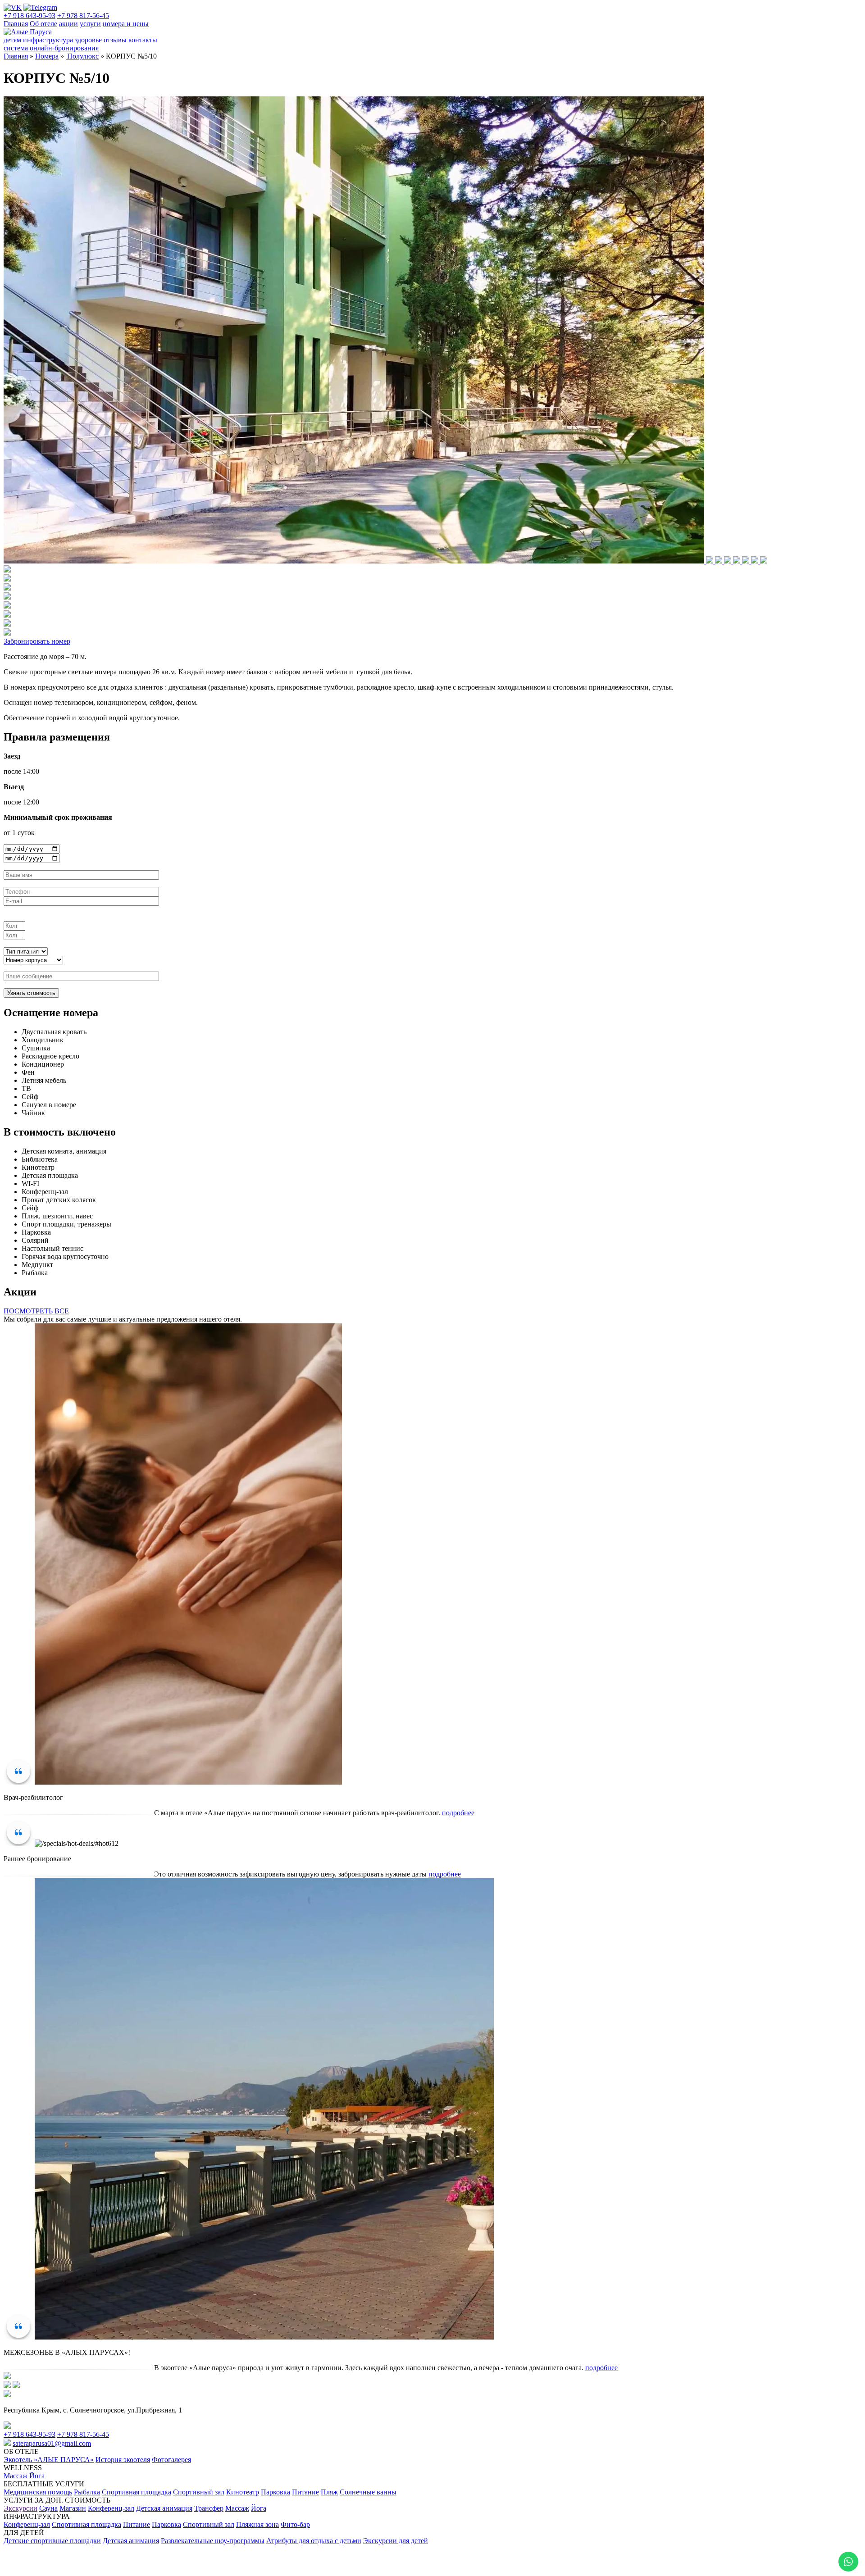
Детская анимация (164, 2508)
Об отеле (43, 24)
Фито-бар (295, 2524)
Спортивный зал (199, 2492)
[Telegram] (40, 7)
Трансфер (209, 2508)
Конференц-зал (111, 2508)
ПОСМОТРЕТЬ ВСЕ (36, 1311)
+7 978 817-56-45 (83, 16)
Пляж (329, 2492)
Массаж (16, 2476)
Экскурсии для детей (396, 2541)
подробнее (458, 1813)
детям (12, 40)
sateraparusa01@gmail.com (52, 2443)
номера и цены (126, 24)
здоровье (88, 40)
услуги (90, 24)
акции (68, 24)
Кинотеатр (243, 2492)
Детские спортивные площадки (52, 2541)
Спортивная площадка (137, 2492)
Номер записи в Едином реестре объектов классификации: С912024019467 (119, 2564)
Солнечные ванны (368, 2492)
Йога (37, 2476)
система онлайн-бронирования (51, 48)
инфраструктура (48, 40)
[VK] (13, 7)
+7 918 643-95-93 (30, 16)
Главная (16, 24)
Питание (305, 2492)
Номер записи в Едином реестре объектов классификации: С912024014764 (119, 2553)
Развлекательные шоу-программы (213, 2541)
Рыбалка (87, 2492)
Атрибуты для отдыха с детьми (314, 2541)
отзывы (115, 40)
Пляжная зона (257, 2524)
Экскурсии (20, 2508)
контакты (143, 40)
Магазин (73, 2508)
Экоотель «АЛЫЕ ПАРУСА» (49, 2460)
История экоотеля (123, 2460)
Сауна (48, 2508)
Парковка (275, 2492)
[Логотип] (28, 32)
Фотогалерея (171, 2460)
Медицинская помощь (38, 2492)
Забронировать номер (37, 641)
